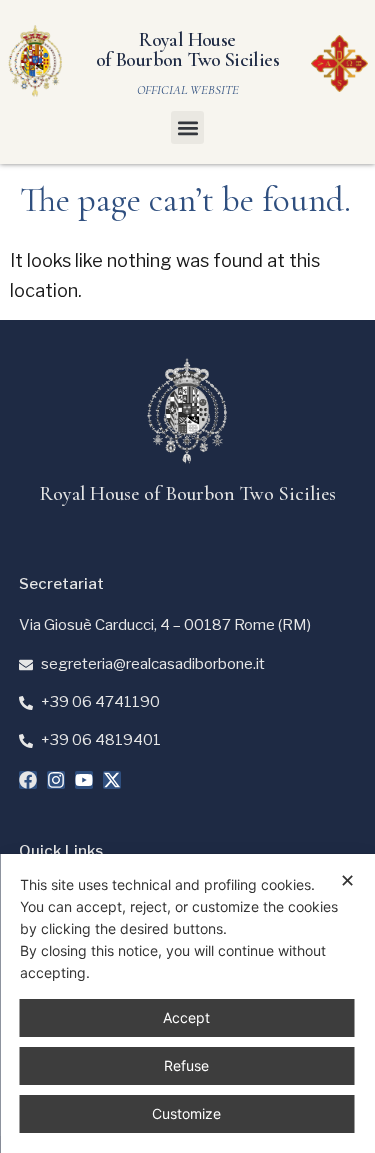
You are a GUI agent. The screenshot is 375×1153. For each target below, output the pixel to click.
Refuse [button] (186, 1065)
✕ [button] (347, 880)
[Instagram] (56, 780)
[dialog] (187, 1003)
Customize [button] (186, 1113)
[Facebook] (28, 780)
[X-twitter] (112, 780)
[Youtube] (84, 780)
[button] (187, 127)
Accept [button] (186, 1017)
